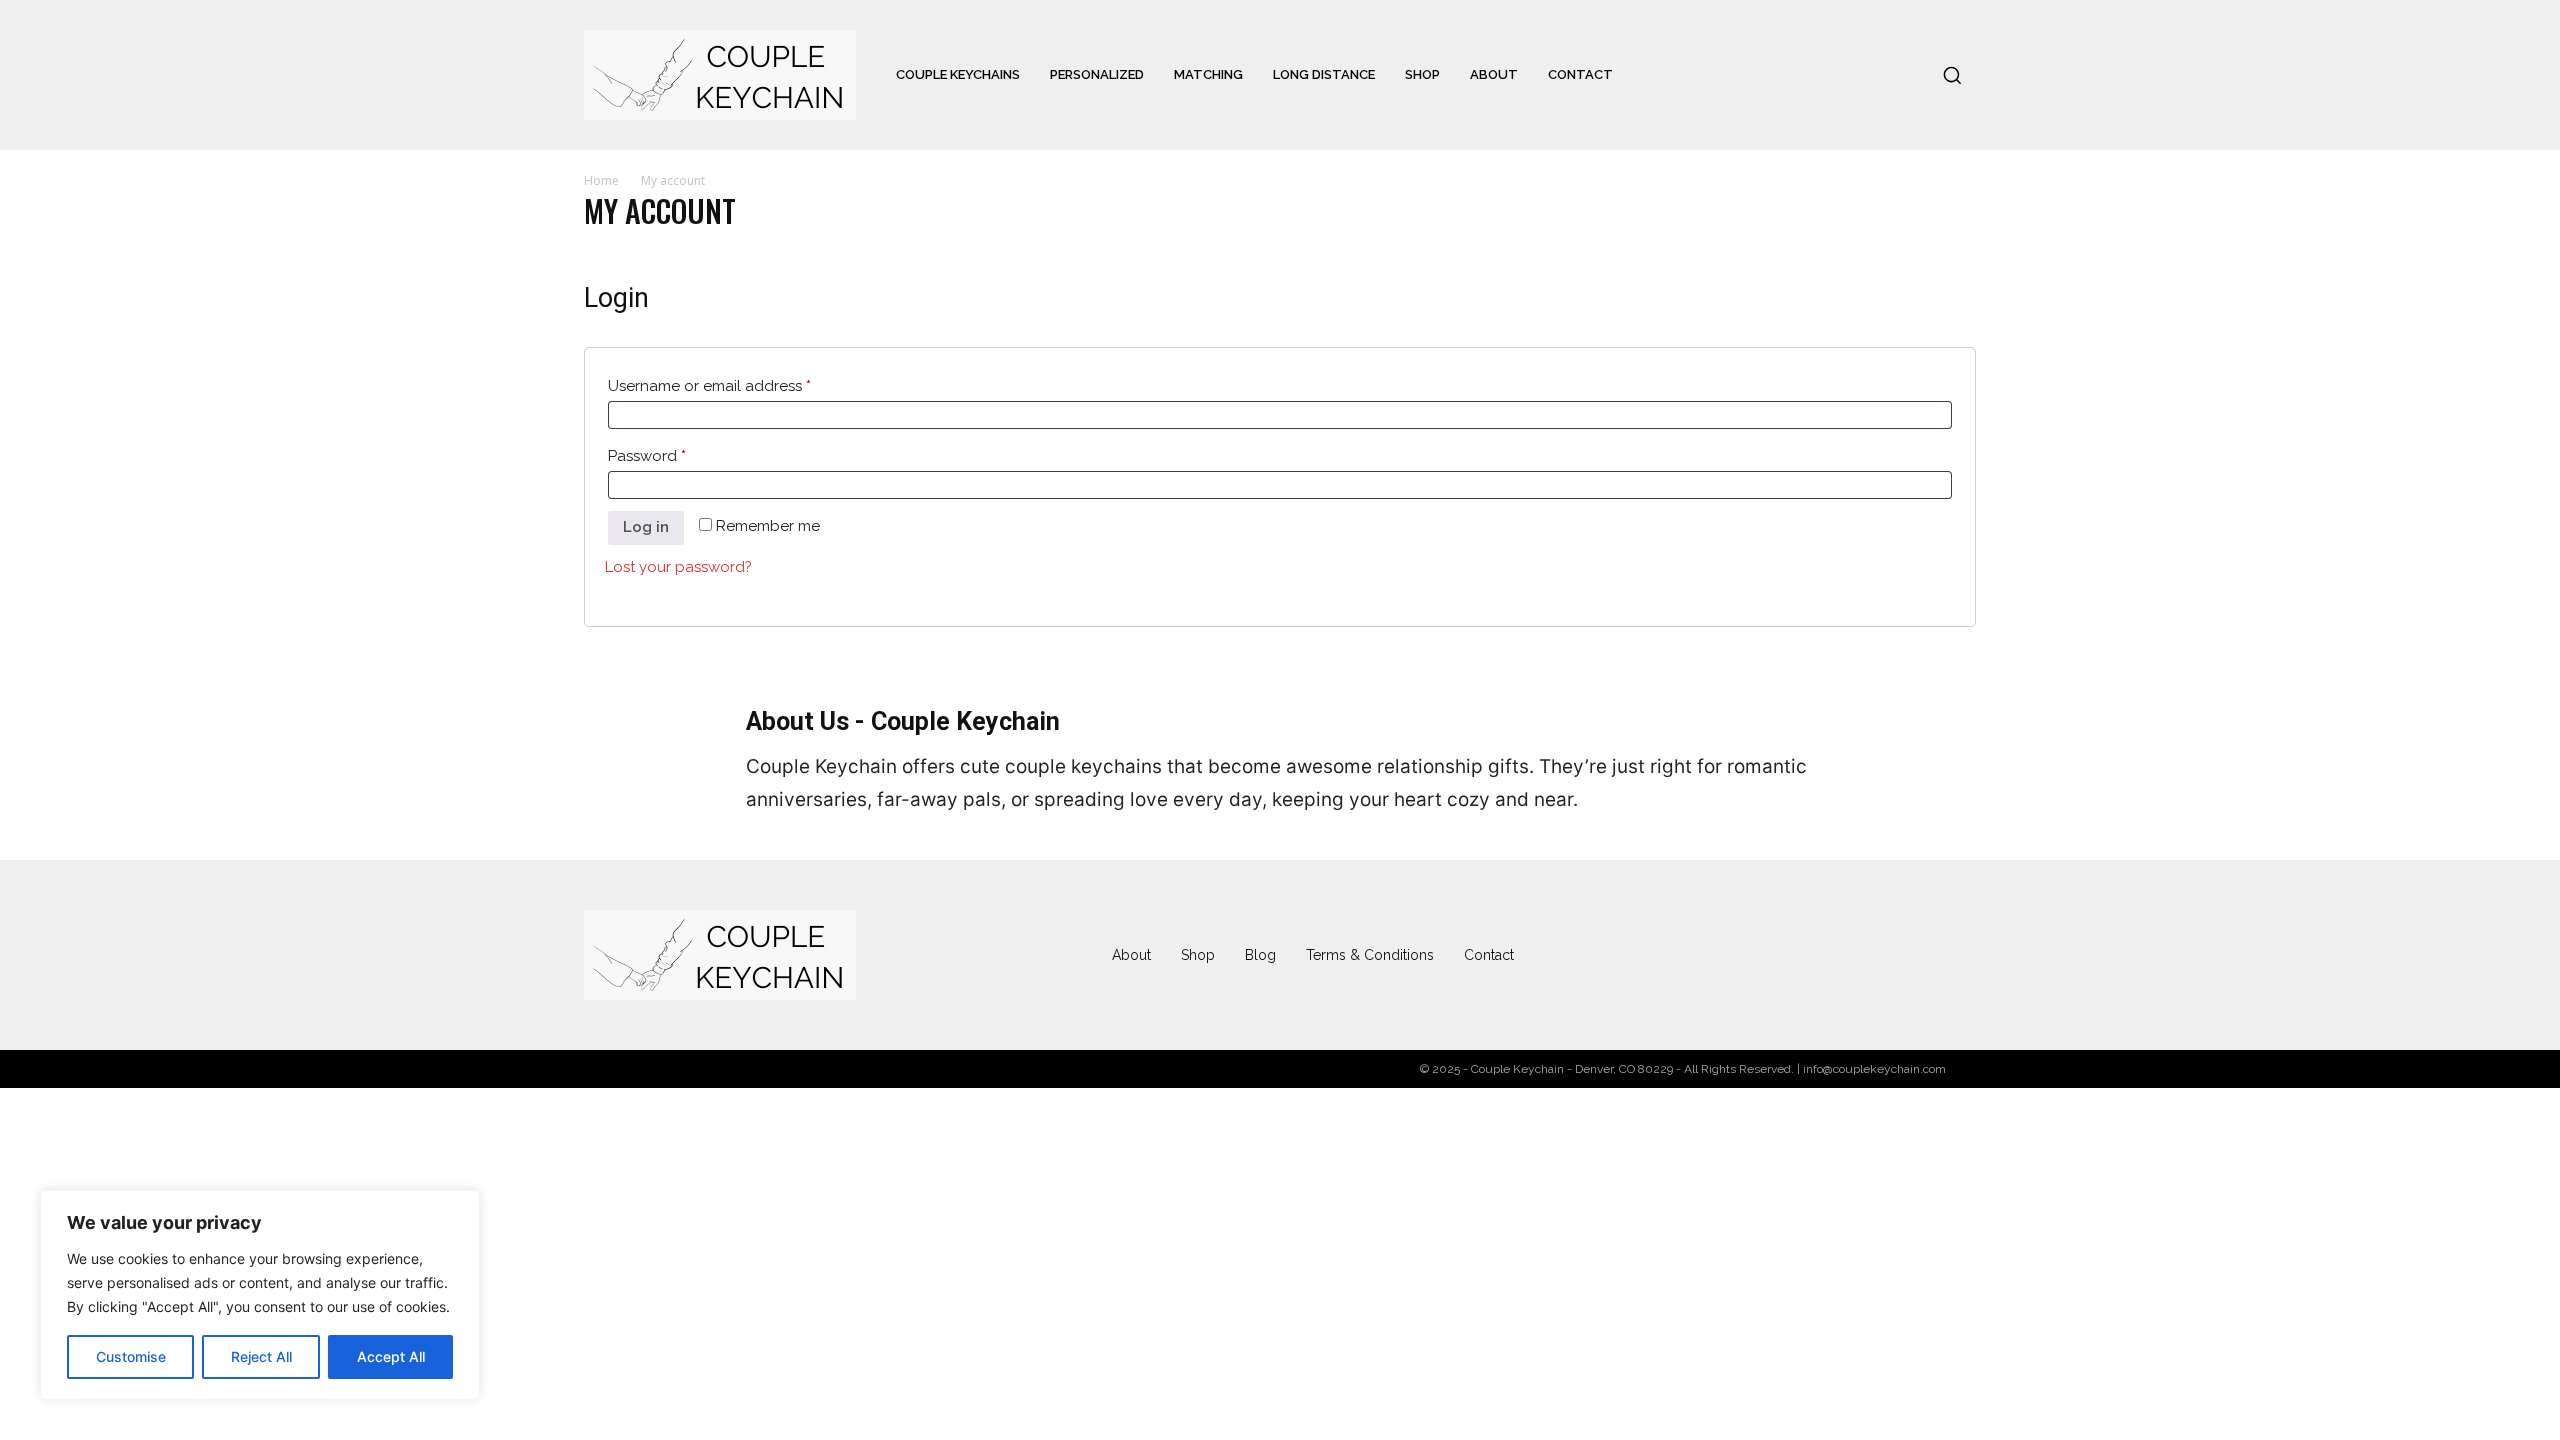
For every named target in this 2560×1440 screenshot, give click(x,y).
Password (679, 455)
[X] (1917, 955)
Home (601, 180)
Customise (131, 1356)
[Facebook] (1758, 955)
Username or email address (741, 385)
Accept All (391, 1356)
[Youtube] (1956, 955)
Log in (646, 527)
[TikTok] (1877, 955)
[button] (1952, 75)
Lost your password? (678, 567)
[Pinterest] (1838, 955)
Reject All (261, 1356)
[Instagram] (1798, 955)
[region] (260, 1295)
